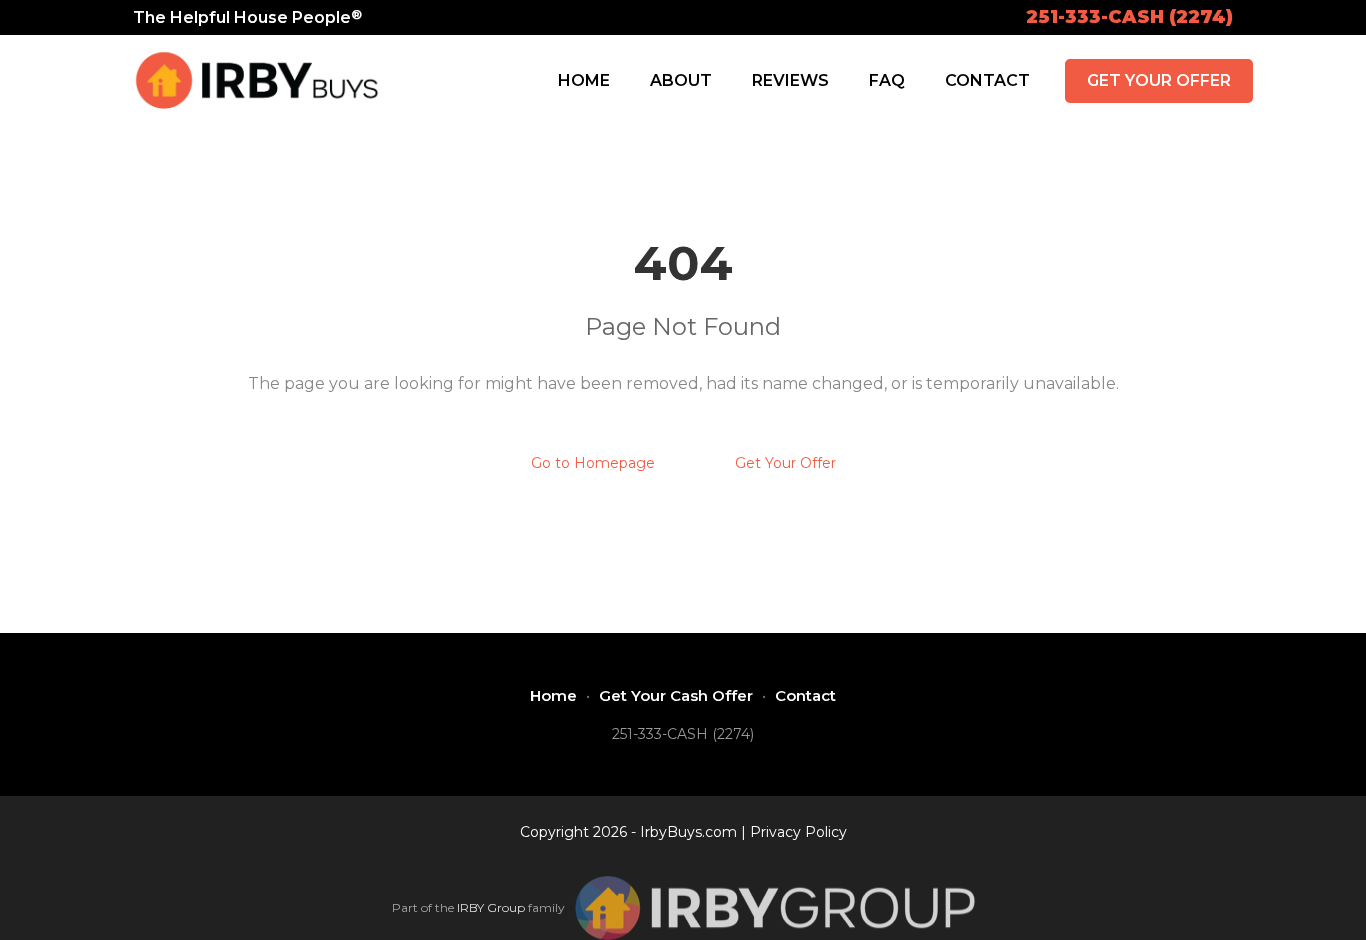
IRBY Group (491, 907)
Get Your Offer (1159, 80)
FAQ (887, 80)
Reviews (790, 80)
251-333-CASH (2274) (1129, 17)
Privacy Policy (798, 832)
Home (584, 80)
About (681, 80)
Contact (987, 80)
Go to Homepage (593, 463)
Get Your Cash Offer (676, 696)
